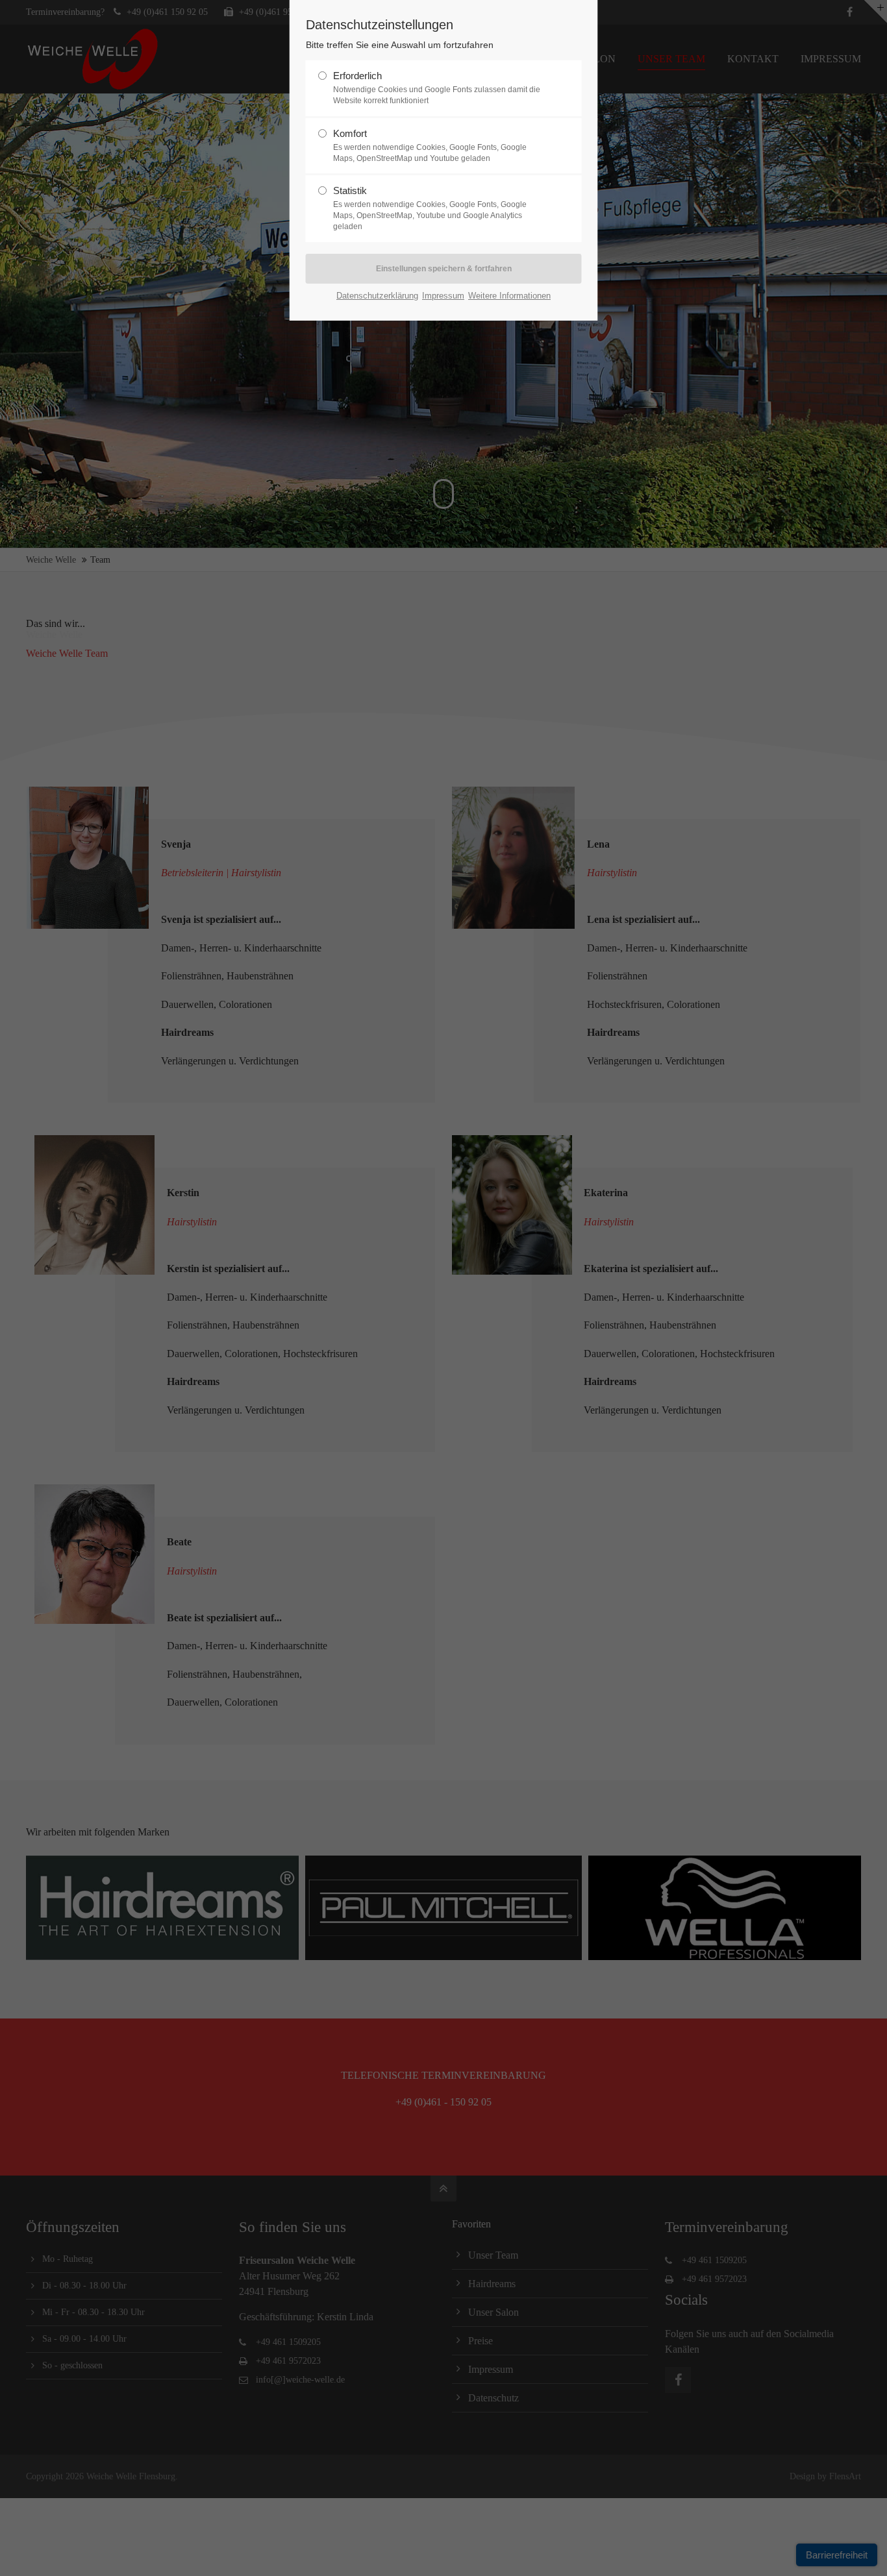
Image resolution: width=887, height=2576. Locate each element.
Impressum (443, 296)
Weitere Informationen (509, 296)
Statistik (430, 208)
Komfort (430, 145)
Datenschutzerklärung (377, 296)
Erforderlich (437, 88)
